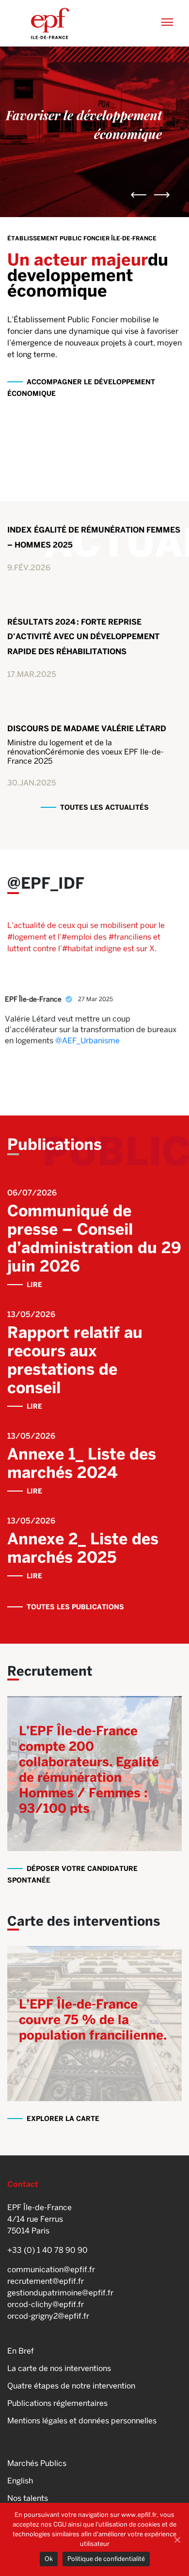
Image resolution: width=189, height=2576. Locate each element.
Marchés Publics (37, 2463)
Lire (34, 1285)
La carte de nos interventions (59, 2368)
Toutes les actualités (104, 807)
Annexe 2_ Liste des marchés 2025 (83, 1548)
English (20, 2481)
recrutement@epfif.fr (46, 2281)
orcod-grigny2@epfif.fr (48, 2316)
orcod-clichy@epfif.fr (46, 2304)
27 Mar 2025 (96, 999)
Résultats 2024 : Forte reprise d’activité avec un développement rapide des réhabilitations (83, 637)
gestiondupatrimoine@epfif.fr (60, 2293)
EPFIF (50, 23)
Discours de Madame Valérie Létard (87, 729)
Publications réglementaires (57, 2403)
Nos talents (28, 2498)
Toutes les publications (75, 1607)
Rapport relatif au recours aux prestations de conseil (75, 1360)
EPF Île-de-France (33, 999)
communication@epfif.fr (51, 2270)
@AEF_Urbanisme (87, 1041)
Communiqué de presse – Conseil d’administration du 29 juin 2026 (94, 1238)
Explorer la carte (63, 2119)
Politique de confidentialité (106, 2559)
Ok (49, 2559)
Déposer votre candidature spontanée (72, 1874)
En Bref (21, 2351)
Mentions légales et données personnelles (82, 2421)
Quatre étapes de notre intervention (71, 2386)
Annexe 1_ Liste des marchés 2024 (82, 1463)
